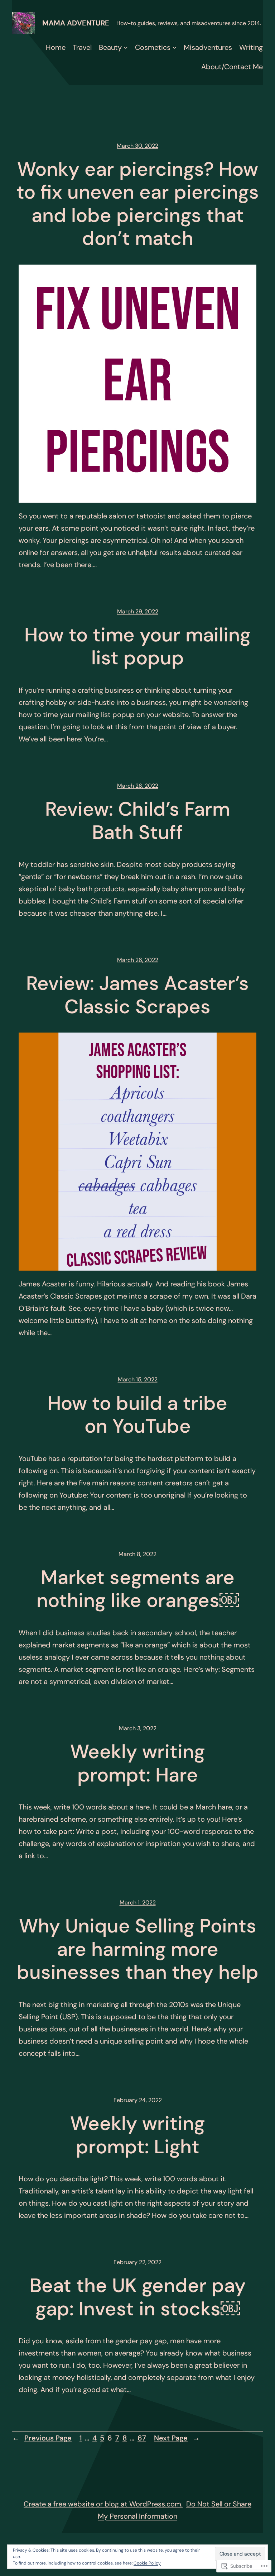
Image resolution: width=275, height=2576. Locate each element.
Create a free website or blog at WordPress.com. (103, 2504)
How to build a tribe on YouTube (137, 1415)
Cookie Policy (147, 2563)
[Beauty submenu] (126, 47)
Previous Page (42, 2438)
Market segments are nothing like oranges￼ (138, 1589)
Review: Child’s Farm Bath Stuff (137, 821)
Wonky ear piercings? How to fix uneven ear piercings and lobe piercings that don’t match (138, 204)
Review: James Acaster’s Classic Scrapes (137, 995)
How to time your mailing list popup (137, 647)
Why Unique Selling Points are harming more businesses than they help (138, 1949)
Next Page (177, 2438)
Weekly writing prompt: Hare (137, 1763)
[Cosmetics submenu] (174, 47)
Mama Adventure (76, 23)
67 (142, 2438)
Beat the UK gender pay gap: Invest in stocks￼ (138, 2297)
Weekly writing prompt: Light (137, 2135)
